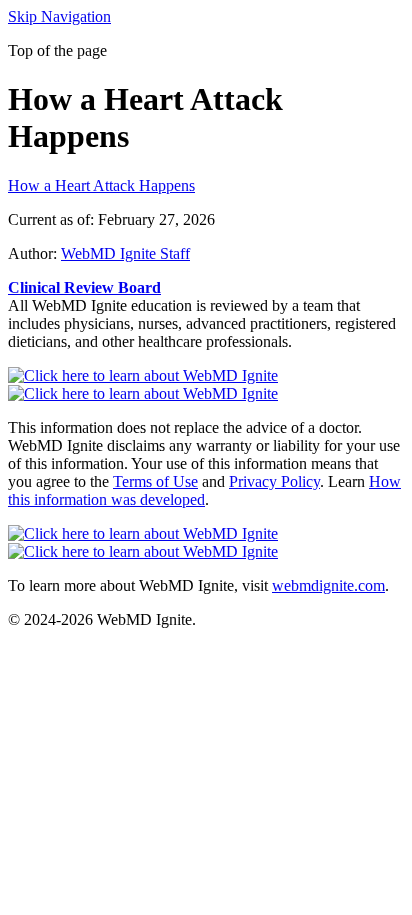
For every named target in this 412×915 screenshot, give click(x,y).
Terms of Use (155, 481)
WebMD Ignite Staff (125, 253)
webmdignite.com (328, 585)
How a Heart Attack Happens (101, 185)
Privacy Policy (274, 481)
